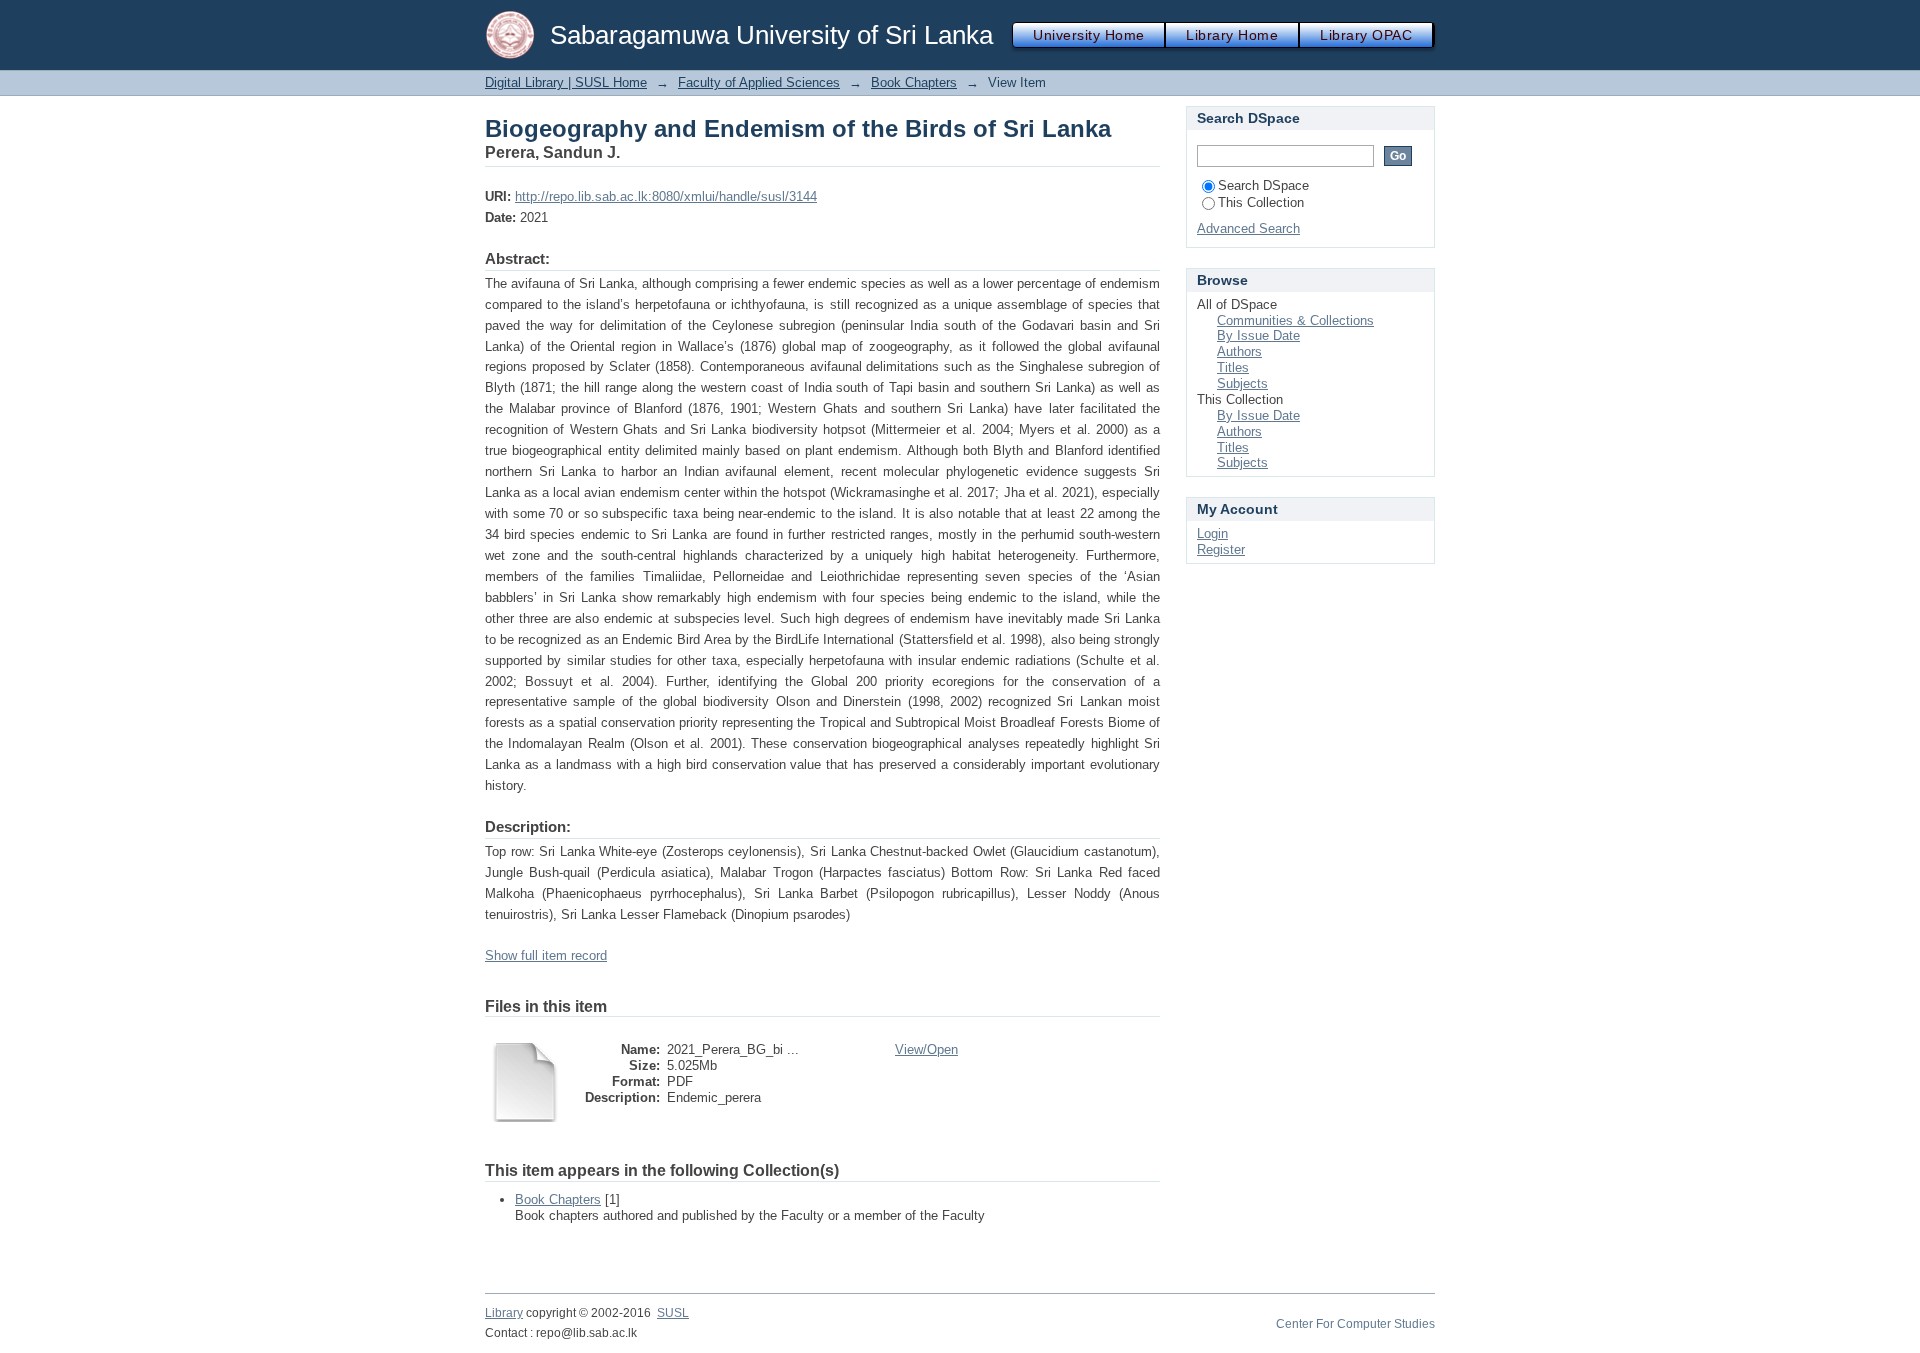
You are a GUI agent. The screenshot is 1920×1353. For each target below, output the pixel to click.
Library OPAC (1366, 35)
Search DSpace (1263, 185)
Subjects (1242, 383)
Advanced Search (1248, 228)
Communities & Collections (1295, 320)
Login (1212, 533)
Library (504, 1313)
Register (1221, 549)
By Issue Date (1258, 335)
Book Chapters (914, 82)
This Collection (1261, 202)
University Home (1088, 35)
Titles (1233, 367)
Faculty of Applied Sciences (759, 82)
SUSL (673, 1313)
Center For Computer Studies (1355, 1324)
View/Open (926, 1049)
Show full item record (546, 955)
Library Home (1232, 35)
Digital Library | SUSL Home (566, 82)
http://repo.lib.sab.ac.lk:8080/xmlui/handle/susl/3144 (666, 196)
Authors (1239, 351)
